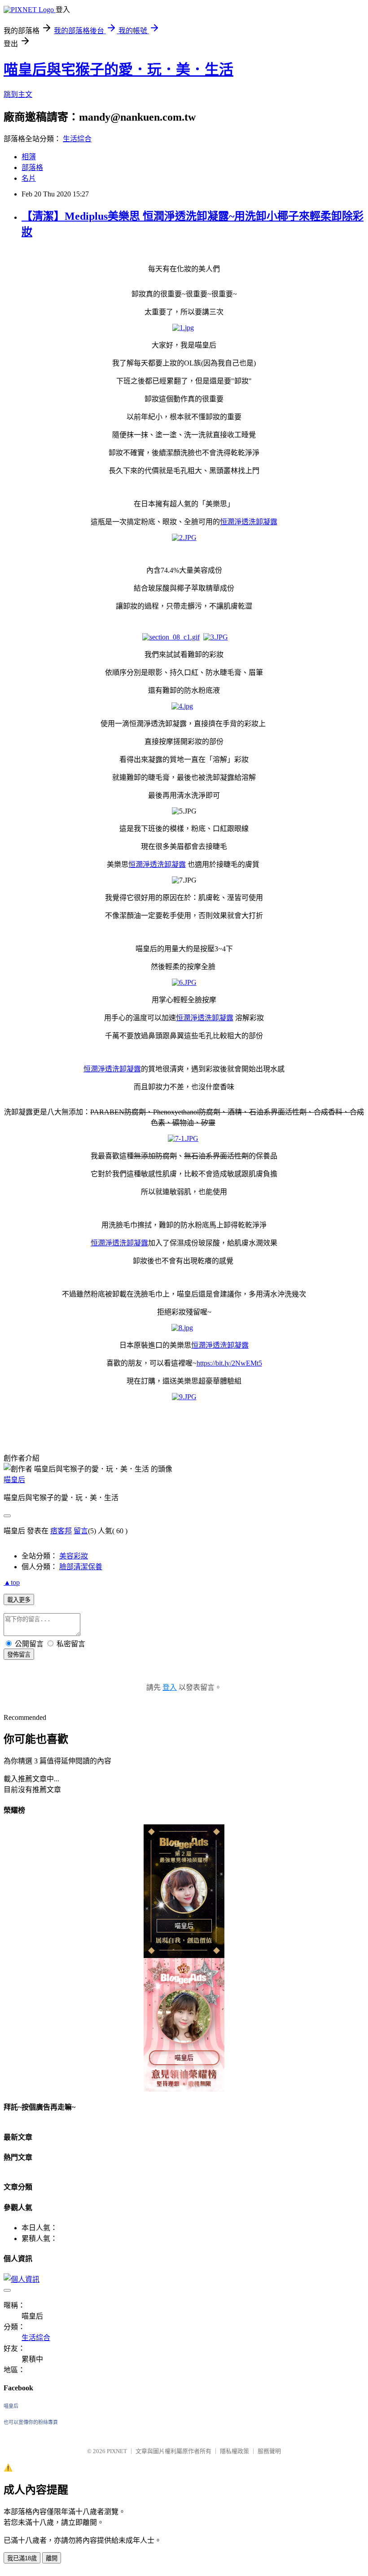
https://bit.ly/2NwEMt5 (229, 1363)
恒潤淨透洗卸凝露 (249, 522)
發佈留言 (19, 1655)
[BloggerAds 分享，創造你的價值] (184, 1847)
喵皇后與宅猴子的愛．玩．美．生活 (118, 70)
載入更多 (19, 1600)
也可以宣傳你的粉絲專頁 (31, 2422)
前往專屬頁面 (184, 1891)
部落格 (32, 168)
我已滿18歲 (22, 2558)
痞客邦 (61, 1531)
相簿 (29, 157)
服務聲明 (269, 2451)
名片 (29, 178)
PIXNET (117, 2451)
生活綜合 (77, 139)
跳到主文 (18, 94)
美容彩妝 (74, 1556)
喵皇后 (14, 1480)
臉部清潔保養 (81, 1567)
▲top (12, 1582)
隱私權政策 (234, 2451)
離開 (52, 2558)
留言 (81, 1531)
